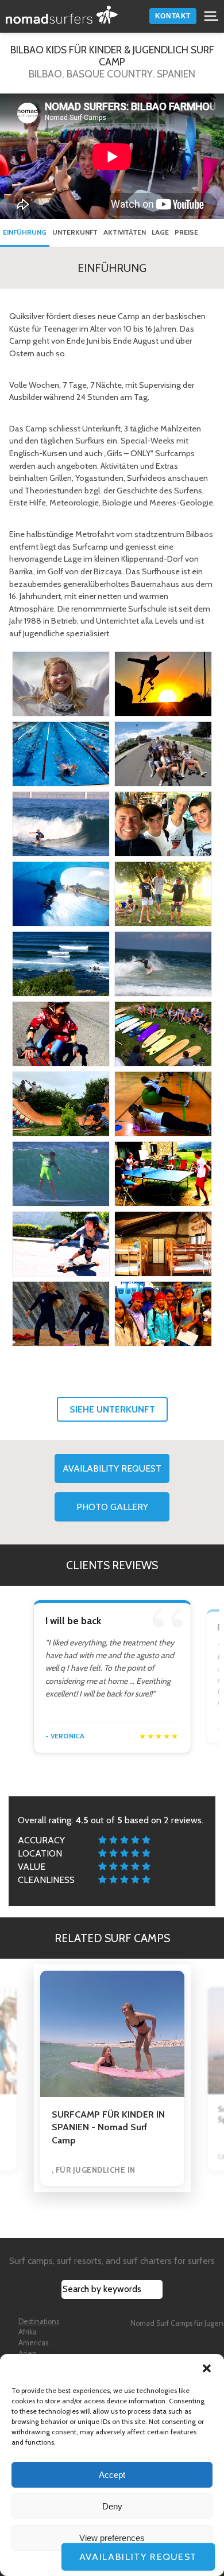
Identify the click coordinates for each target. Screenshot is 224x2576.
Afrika (28, 2332)
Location (40, 1853)
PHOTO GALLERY (112, 1507)
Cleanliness (46, 1880)
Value (32, 1867)
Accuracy (41, 1840)
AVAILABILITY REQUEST (112, 1468)
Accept (112, 2475)
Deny (112, 2506)
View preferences (112, 2538)
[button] (207, 2368)
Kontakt (173, 16)
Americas (33, 2343)
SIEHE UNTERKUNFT (112, 1409)
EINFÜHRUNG (25, 232)
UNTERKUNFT (75, 232)
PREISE (186, 232)
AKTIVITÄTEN (125, 232)
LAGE (160, 232)
